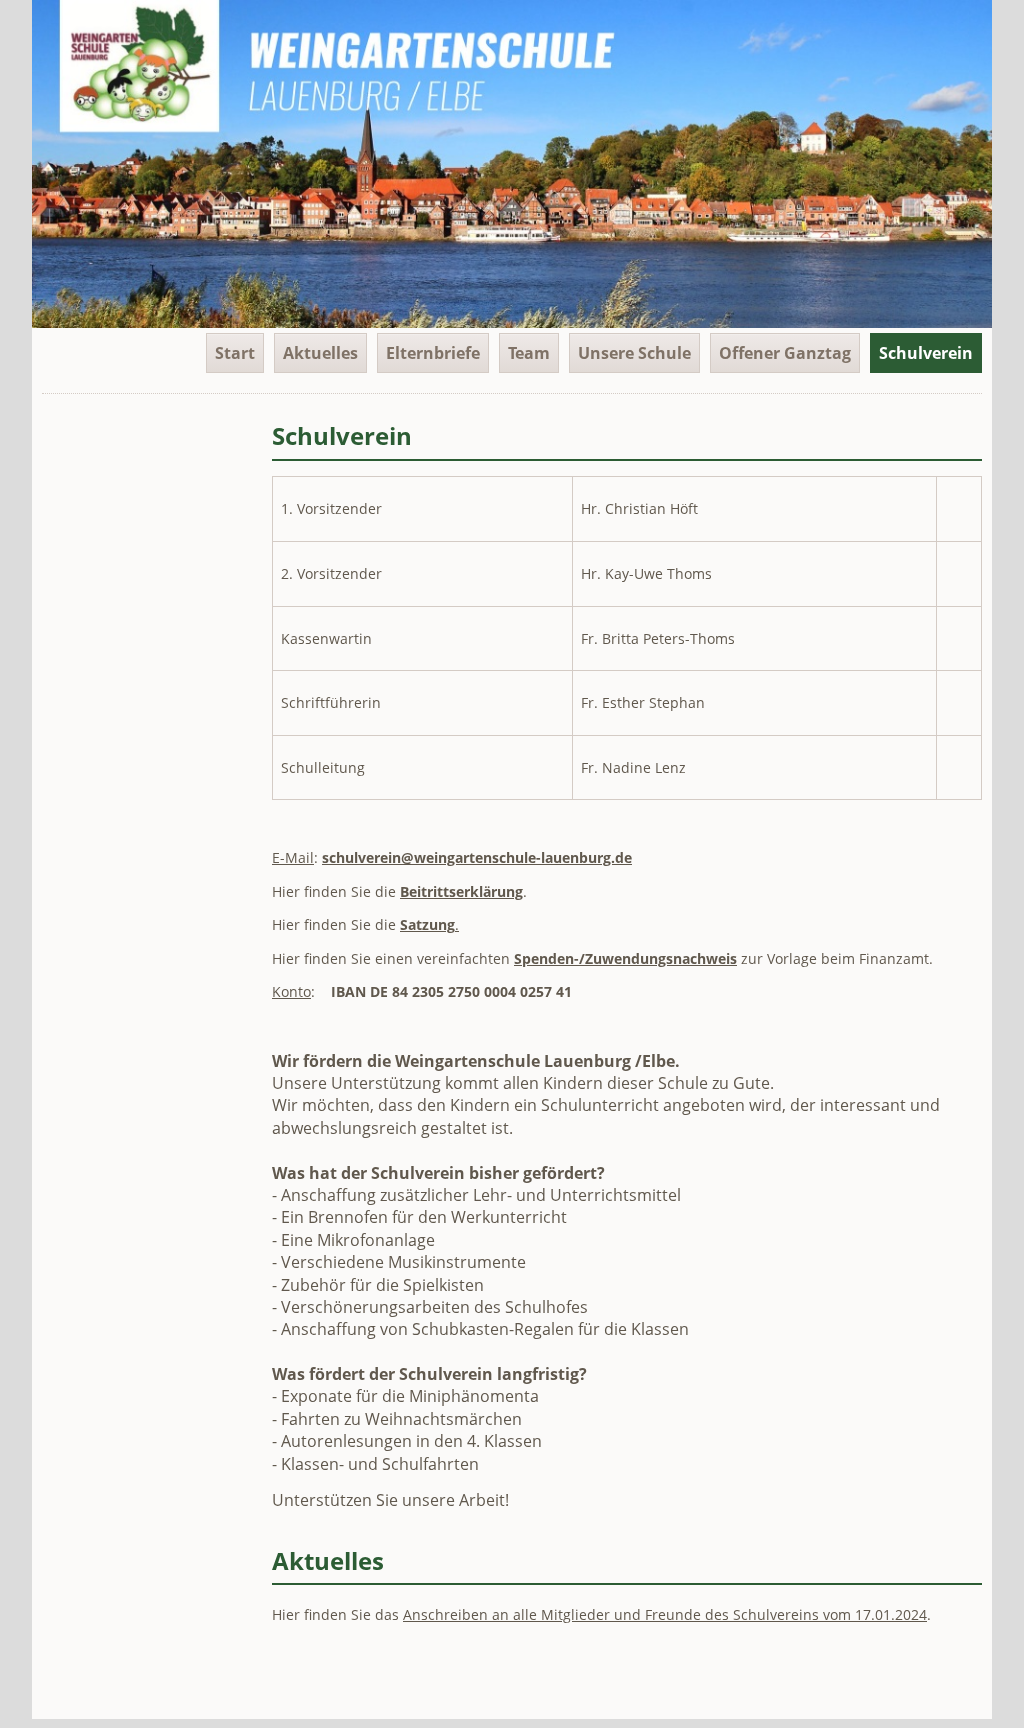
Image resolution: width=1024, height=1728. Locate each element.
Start (235, 353)
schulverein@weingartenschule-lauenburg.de (477, 857)
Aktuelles (320, 353)
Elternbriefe (433, 353)
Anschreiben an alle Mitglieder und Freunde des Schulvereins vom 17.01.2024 (665, 1614)
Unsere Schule (634, 353)
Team (529, 353)
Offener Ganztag (785, 353)
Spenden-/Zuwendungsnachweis (625, 958)
